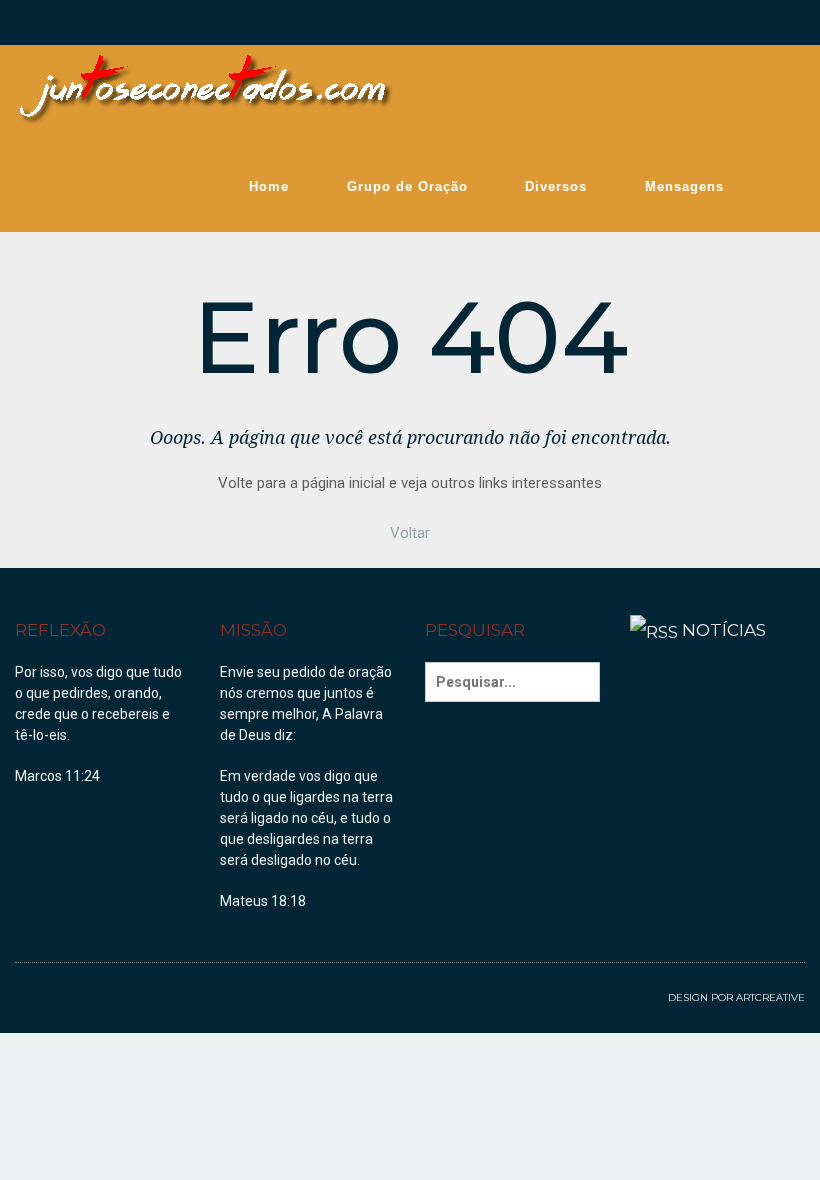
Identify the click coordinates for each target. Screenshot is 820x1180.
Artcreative (770, 997)
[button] (410, 533)
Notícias (724, 630)
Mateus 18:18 (263, 901)
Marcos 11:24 (57, 776)
